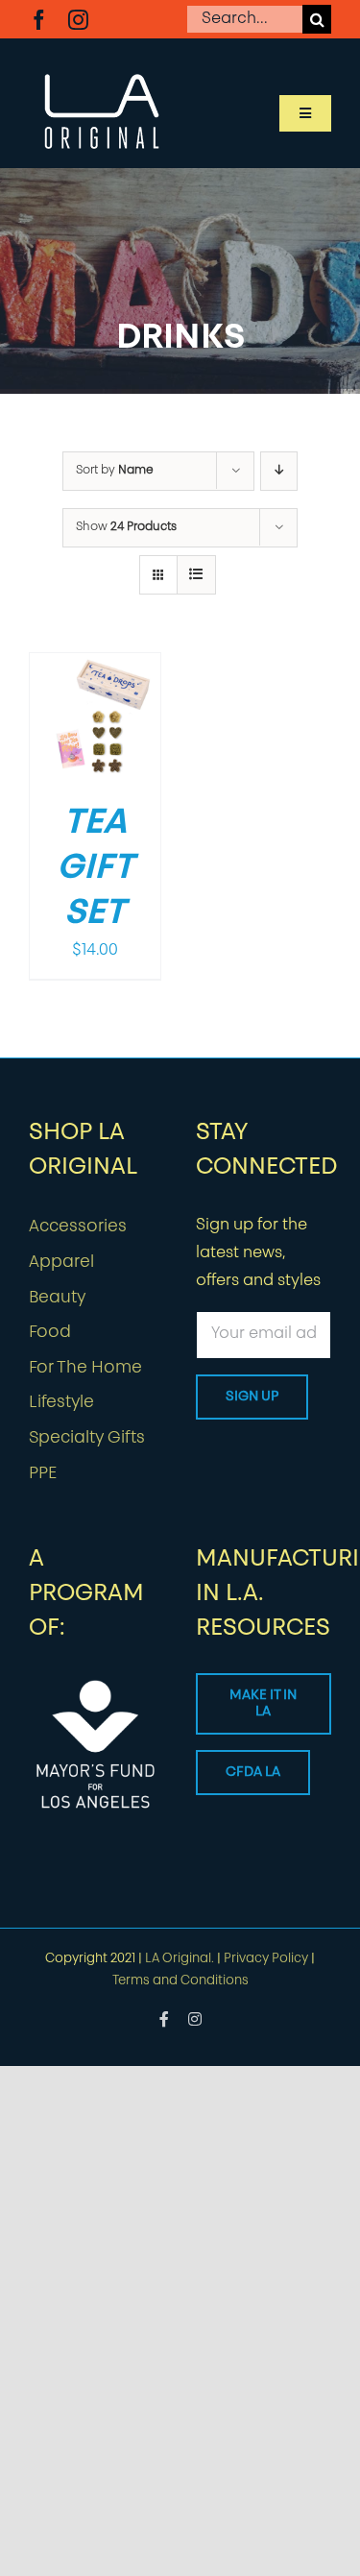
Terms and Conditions (180, 1981)
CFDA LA (253, 1773)
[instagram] (78, 20)
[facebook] (39, 20)
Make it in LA (263, 1704)
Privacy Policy (266, 1959)
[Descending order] (279, 471)
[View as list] (196, 575)
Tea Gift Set (95, 869)
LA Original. (180, 1959)
